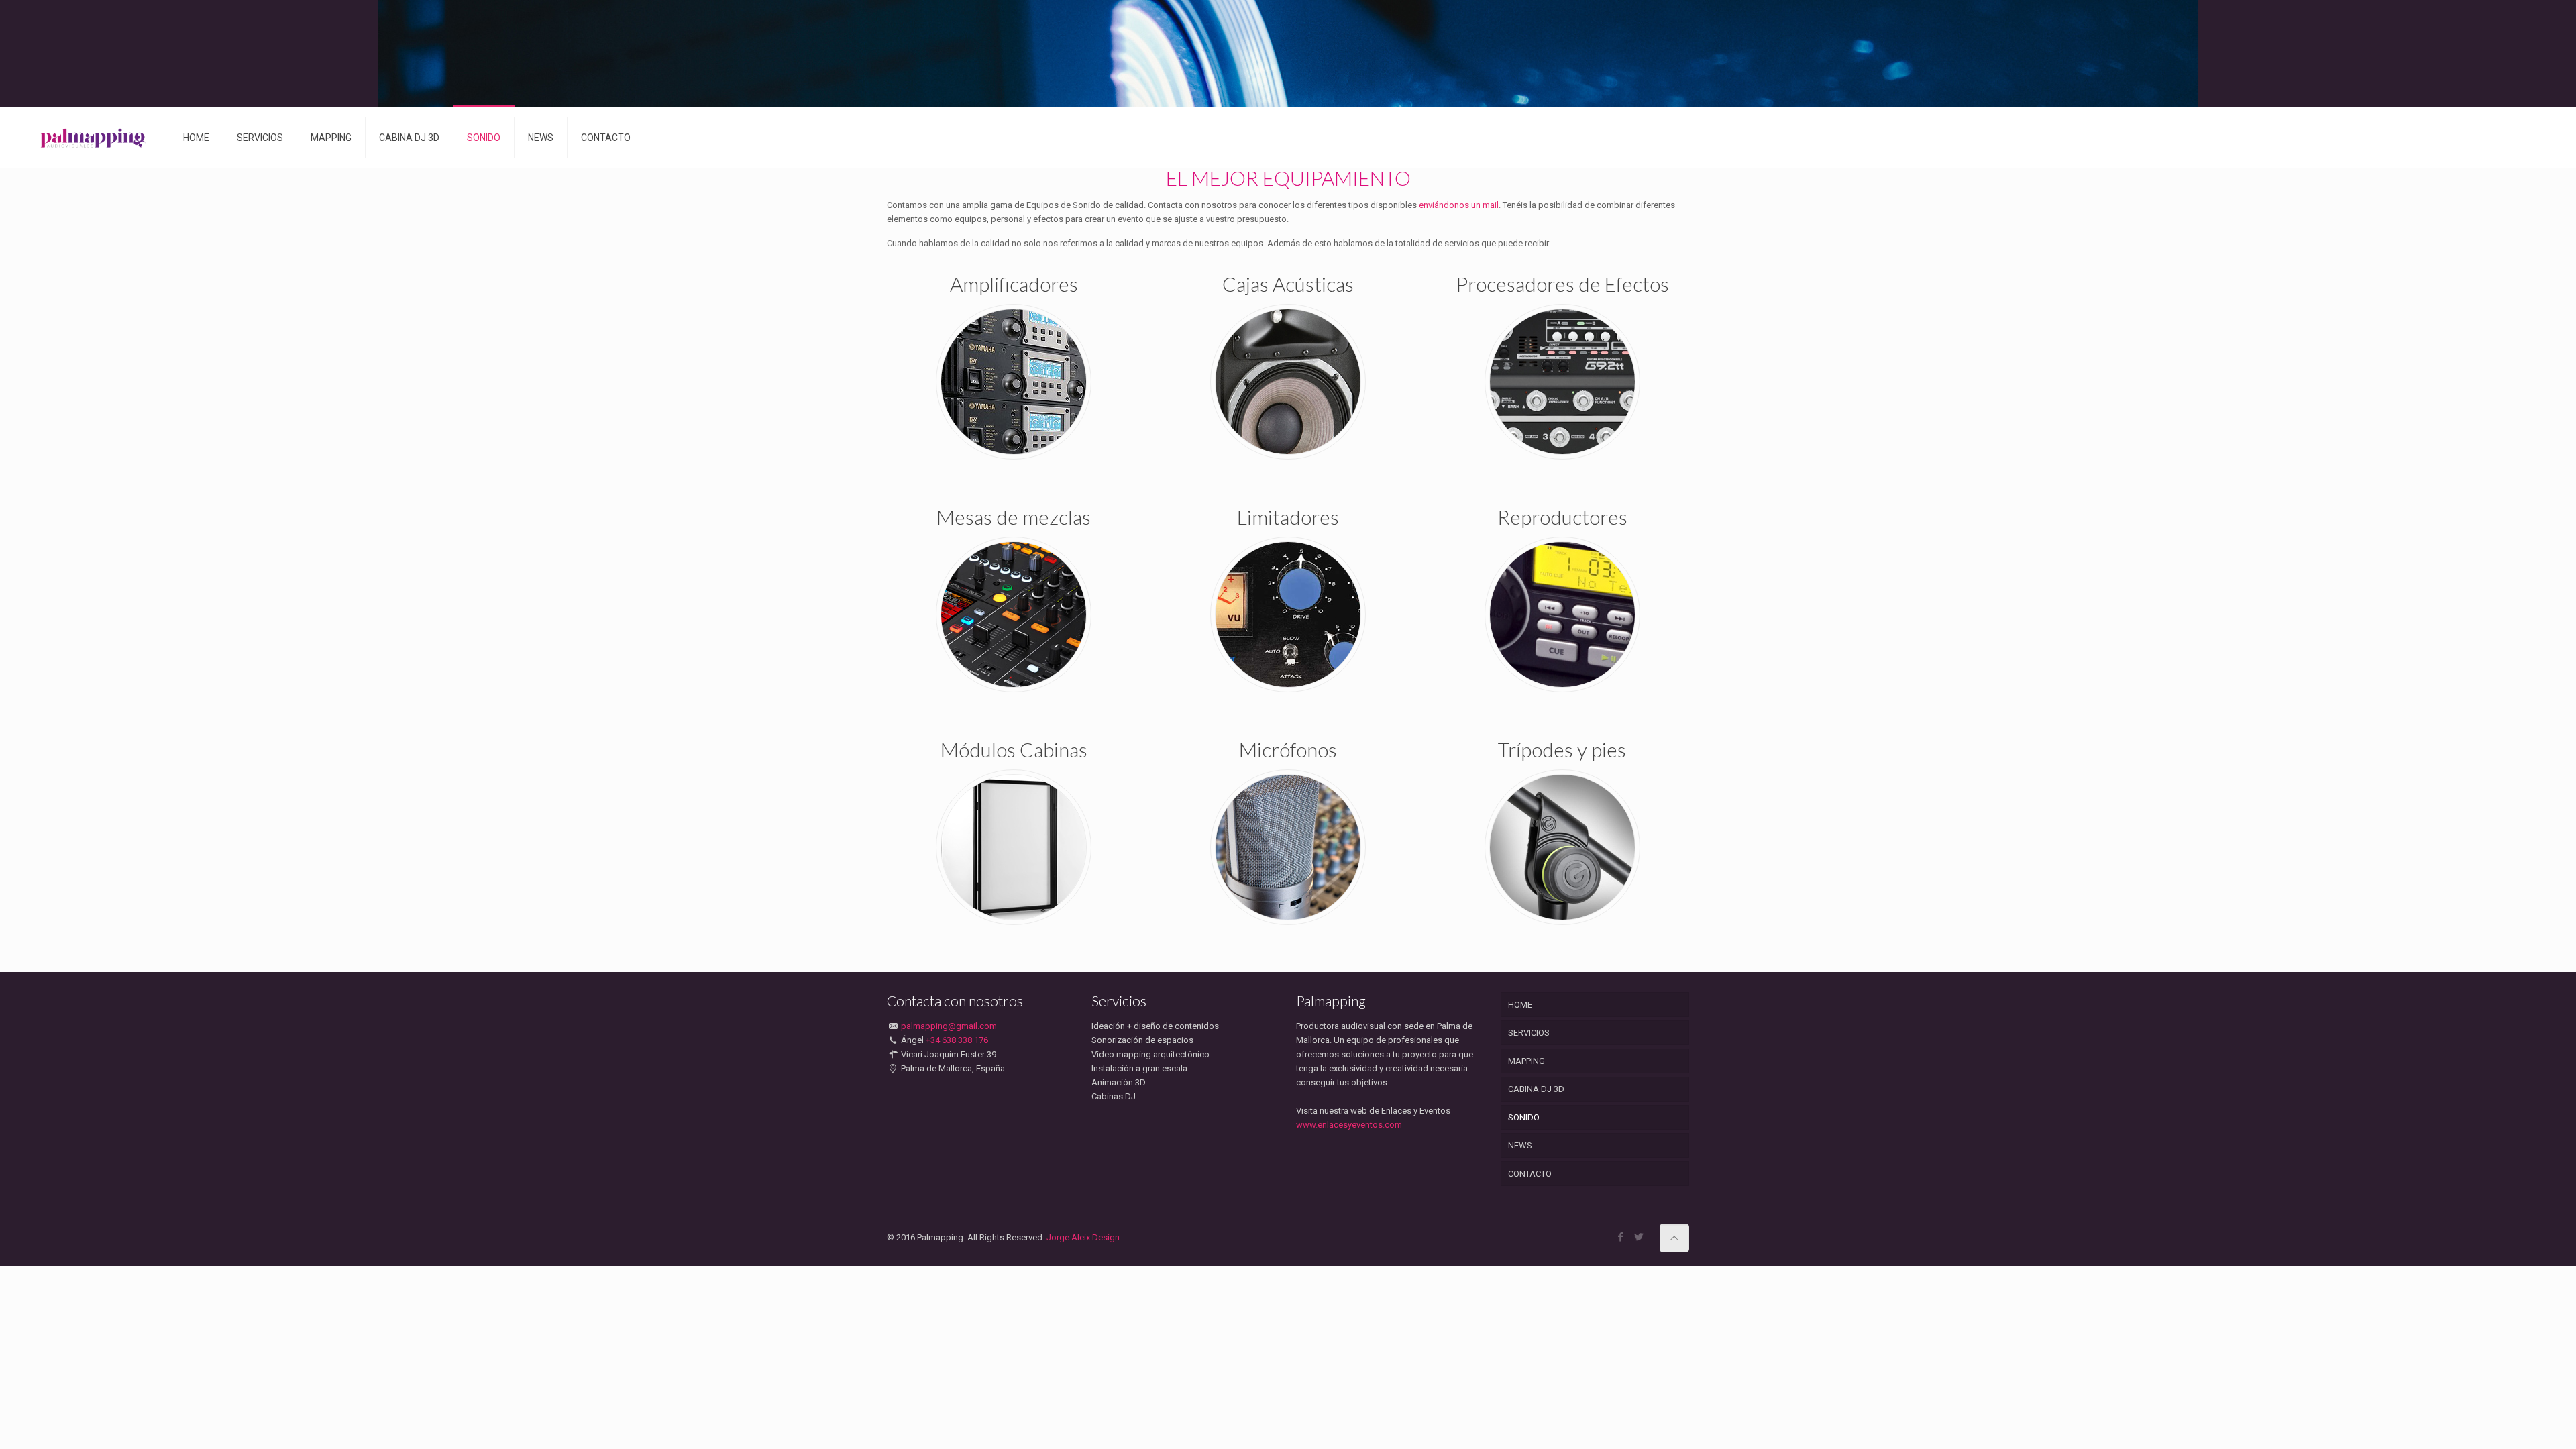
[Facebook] (1621, 1237)
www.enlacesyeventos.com (1349, 1125)
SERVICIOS (1529, 1033)
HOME (1520, 1005)
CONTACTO (1530, 1174)
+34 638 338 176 (957, 1040)
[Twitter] (1639, 1237)
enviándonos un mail (1458, 205)
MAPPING (1526, 1061)
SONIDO (1524, 1117)
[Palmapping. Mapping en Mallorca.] (94, 138)
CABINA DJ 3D (1536, 1089)
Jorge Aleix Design (1083, 1237)
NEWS (1520, 1145)
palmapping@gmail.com (949, 1026)
